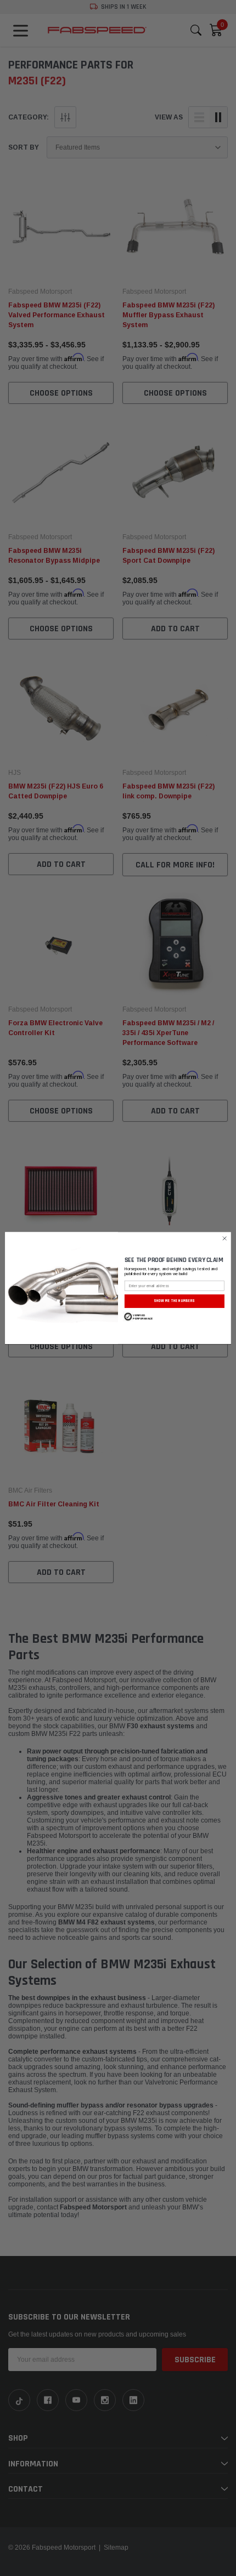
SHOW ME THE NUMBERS (175, 1301)
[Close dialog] (224, 1238)
